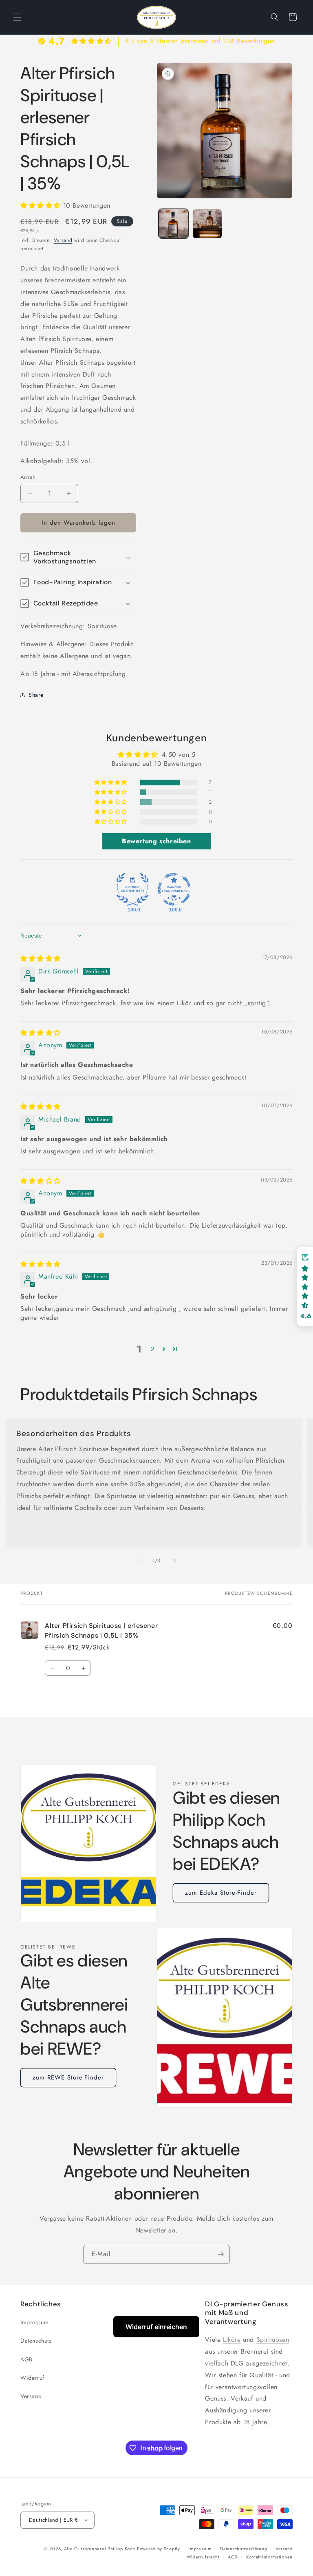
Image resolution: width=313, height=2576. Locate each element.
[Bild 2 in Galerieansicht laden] (207, 224)
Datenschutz (36, 2341)
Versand (63, 240)
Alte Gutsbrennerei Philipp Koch (100, 2549)
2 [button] (152, 1349)
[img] (41, 959)
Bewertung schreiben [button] (156, 841)
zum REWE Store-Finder (68, 2077)
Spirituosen (273, 2340)
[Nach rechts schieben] (174, 1561)
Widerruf (32, 2378)
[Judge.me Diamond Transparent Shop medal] (174, 889)
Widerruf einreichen (156, 2327)
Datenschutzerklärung (244, 2549)
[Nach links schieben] (139, 1561)
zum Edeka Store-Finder (221, 1893)
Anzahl (29, 477)
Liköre (232, 2340)
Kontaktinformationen (269, 2557)
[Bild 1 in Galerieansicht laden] (173, 224)
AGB (26, 2359)
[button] (17, 17)
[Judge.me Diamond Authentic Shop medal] (132, 889)
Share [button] (36, 695)
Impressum (34, 2322)
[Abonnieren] (220, 2254)
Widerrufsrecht (203, 2557)
